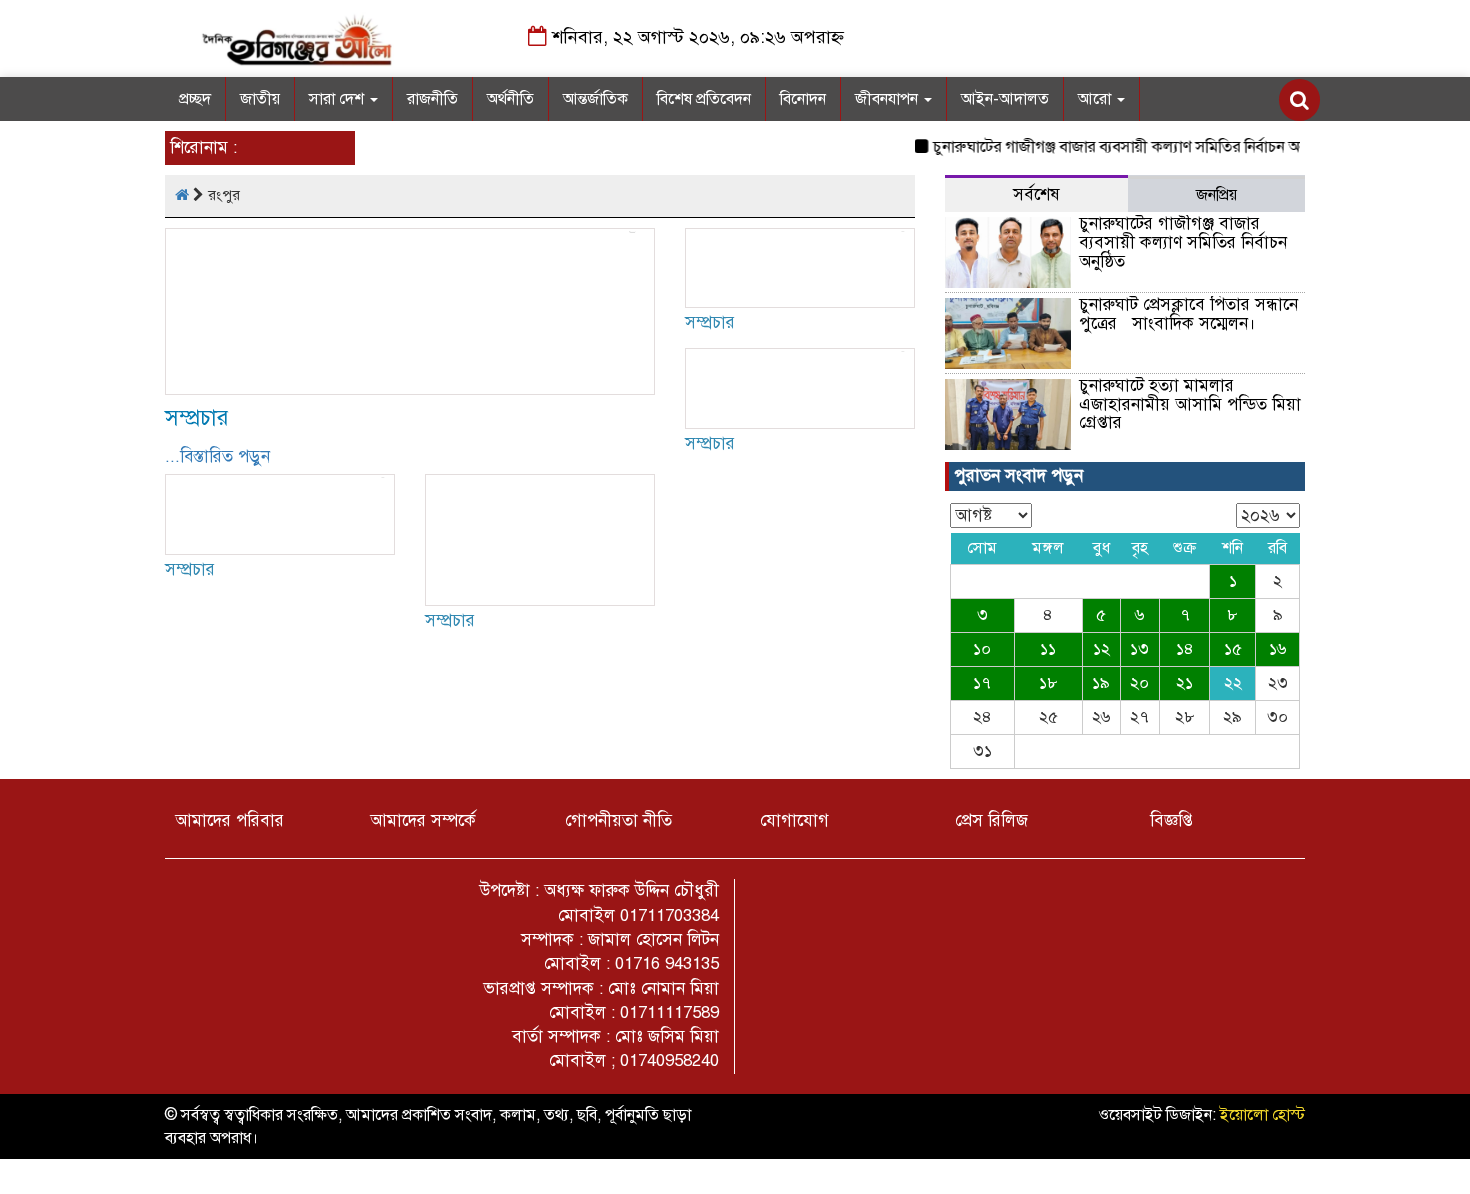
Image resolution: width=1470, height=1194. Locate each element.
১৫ (1233, 649)
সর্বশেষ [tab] (1036, 194)
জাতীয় (260, 99)
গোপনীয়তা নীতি (618, 820)
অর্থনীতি (510, 99)
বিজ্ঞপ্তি (1171, 820)
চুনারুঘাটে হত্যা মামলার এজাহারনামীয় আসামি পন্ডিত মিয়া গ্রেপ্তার (1190, 404)
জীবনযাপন (888, 99)
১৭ (982, 683)
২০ (1139, 683)
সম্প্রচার (197, 417)
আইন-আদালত (1005, 99)
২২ (1233, 683)
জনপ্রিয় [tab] (1216, 195)
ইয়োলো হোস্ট (1262, 1115)
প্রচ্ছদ (195, 99)
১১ (1048, 649)
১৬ (1277, 649)
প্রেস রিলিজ (991, 820)
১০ (982, 649)
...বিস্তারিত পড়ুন (217, 456)
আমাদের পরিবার (229, 820)
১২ (1101, 649)
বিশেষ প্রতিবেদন (704, 99)
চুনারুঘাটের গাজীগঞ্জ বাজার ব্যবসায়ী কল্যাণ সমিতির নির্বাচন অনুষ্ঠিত (1120, 147)
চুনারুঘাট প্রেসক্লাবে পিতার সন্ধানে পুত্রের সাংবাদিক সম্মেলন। (1188, 314)
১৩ (1139, 649)
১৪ (1185, 649)
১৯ (1101, 683)
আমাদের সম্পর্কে (423, 820)
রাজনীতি (432, 99)
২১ (1184, 683)
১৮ (1048, 683)
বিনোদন (803, 99)
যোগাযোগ (794, 820)
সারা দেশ (338, 99)
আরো (1096, 99)
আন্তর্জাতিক (595, 99)
